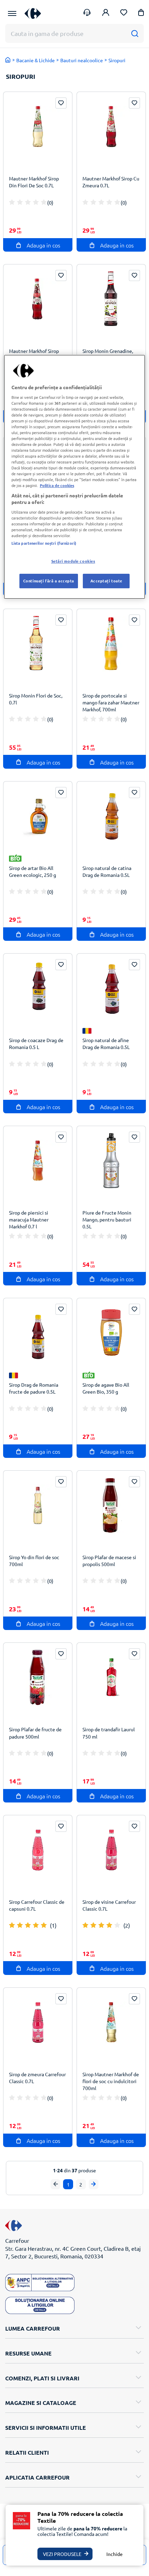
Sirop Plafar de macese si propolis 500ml (109, 1561)
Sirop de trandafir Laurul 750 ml (109, 1733)
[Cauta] (135, 33)
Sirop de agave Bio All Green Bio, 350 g (106, 1388)
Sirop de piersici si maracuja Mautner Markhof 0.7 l (29, 1219)
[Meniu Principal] (12, 13)
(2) (127, 1925)
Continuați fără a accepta (49, 581)
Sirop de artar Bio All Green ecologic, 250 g (33, 871)
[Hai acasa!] (8, 60)
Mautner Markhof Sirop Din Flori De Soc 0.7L (34, 182)
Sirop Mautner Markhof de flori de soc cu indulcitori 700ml (111, 2081)
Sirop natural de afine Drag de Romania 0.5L (106, 1043)
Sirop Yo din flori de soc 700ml (34, 1561)
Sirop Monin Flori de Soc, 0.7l (36, 699)
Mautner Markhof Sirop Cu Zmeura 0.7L (111, 182)
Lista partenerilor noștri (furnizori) (44, 543)
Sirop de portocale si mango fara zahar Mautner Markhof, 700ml (111, 702)
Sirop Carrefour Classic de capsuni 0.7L (37, 1905)
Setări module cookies (73, 561)
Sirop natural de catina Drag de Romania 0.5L (107, 871)
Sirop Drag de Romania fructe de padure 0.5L (34, 1388)
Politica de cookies (57, 486)
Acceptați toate (107, 581)
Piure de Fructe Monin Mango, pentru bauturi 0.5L (107, 1219)
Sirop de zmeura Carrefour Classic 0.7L (37, 2078)
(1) (53, 1925)
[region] (75, 477)
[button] (141, 14)
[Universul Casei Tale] (33, 13)
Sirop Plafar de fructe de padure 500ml (35, 1733)
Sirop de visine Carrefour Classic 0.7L (109, 1905)
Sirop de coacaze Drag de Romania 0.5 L (36, 1043)
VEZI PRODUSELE (62, 2554)
